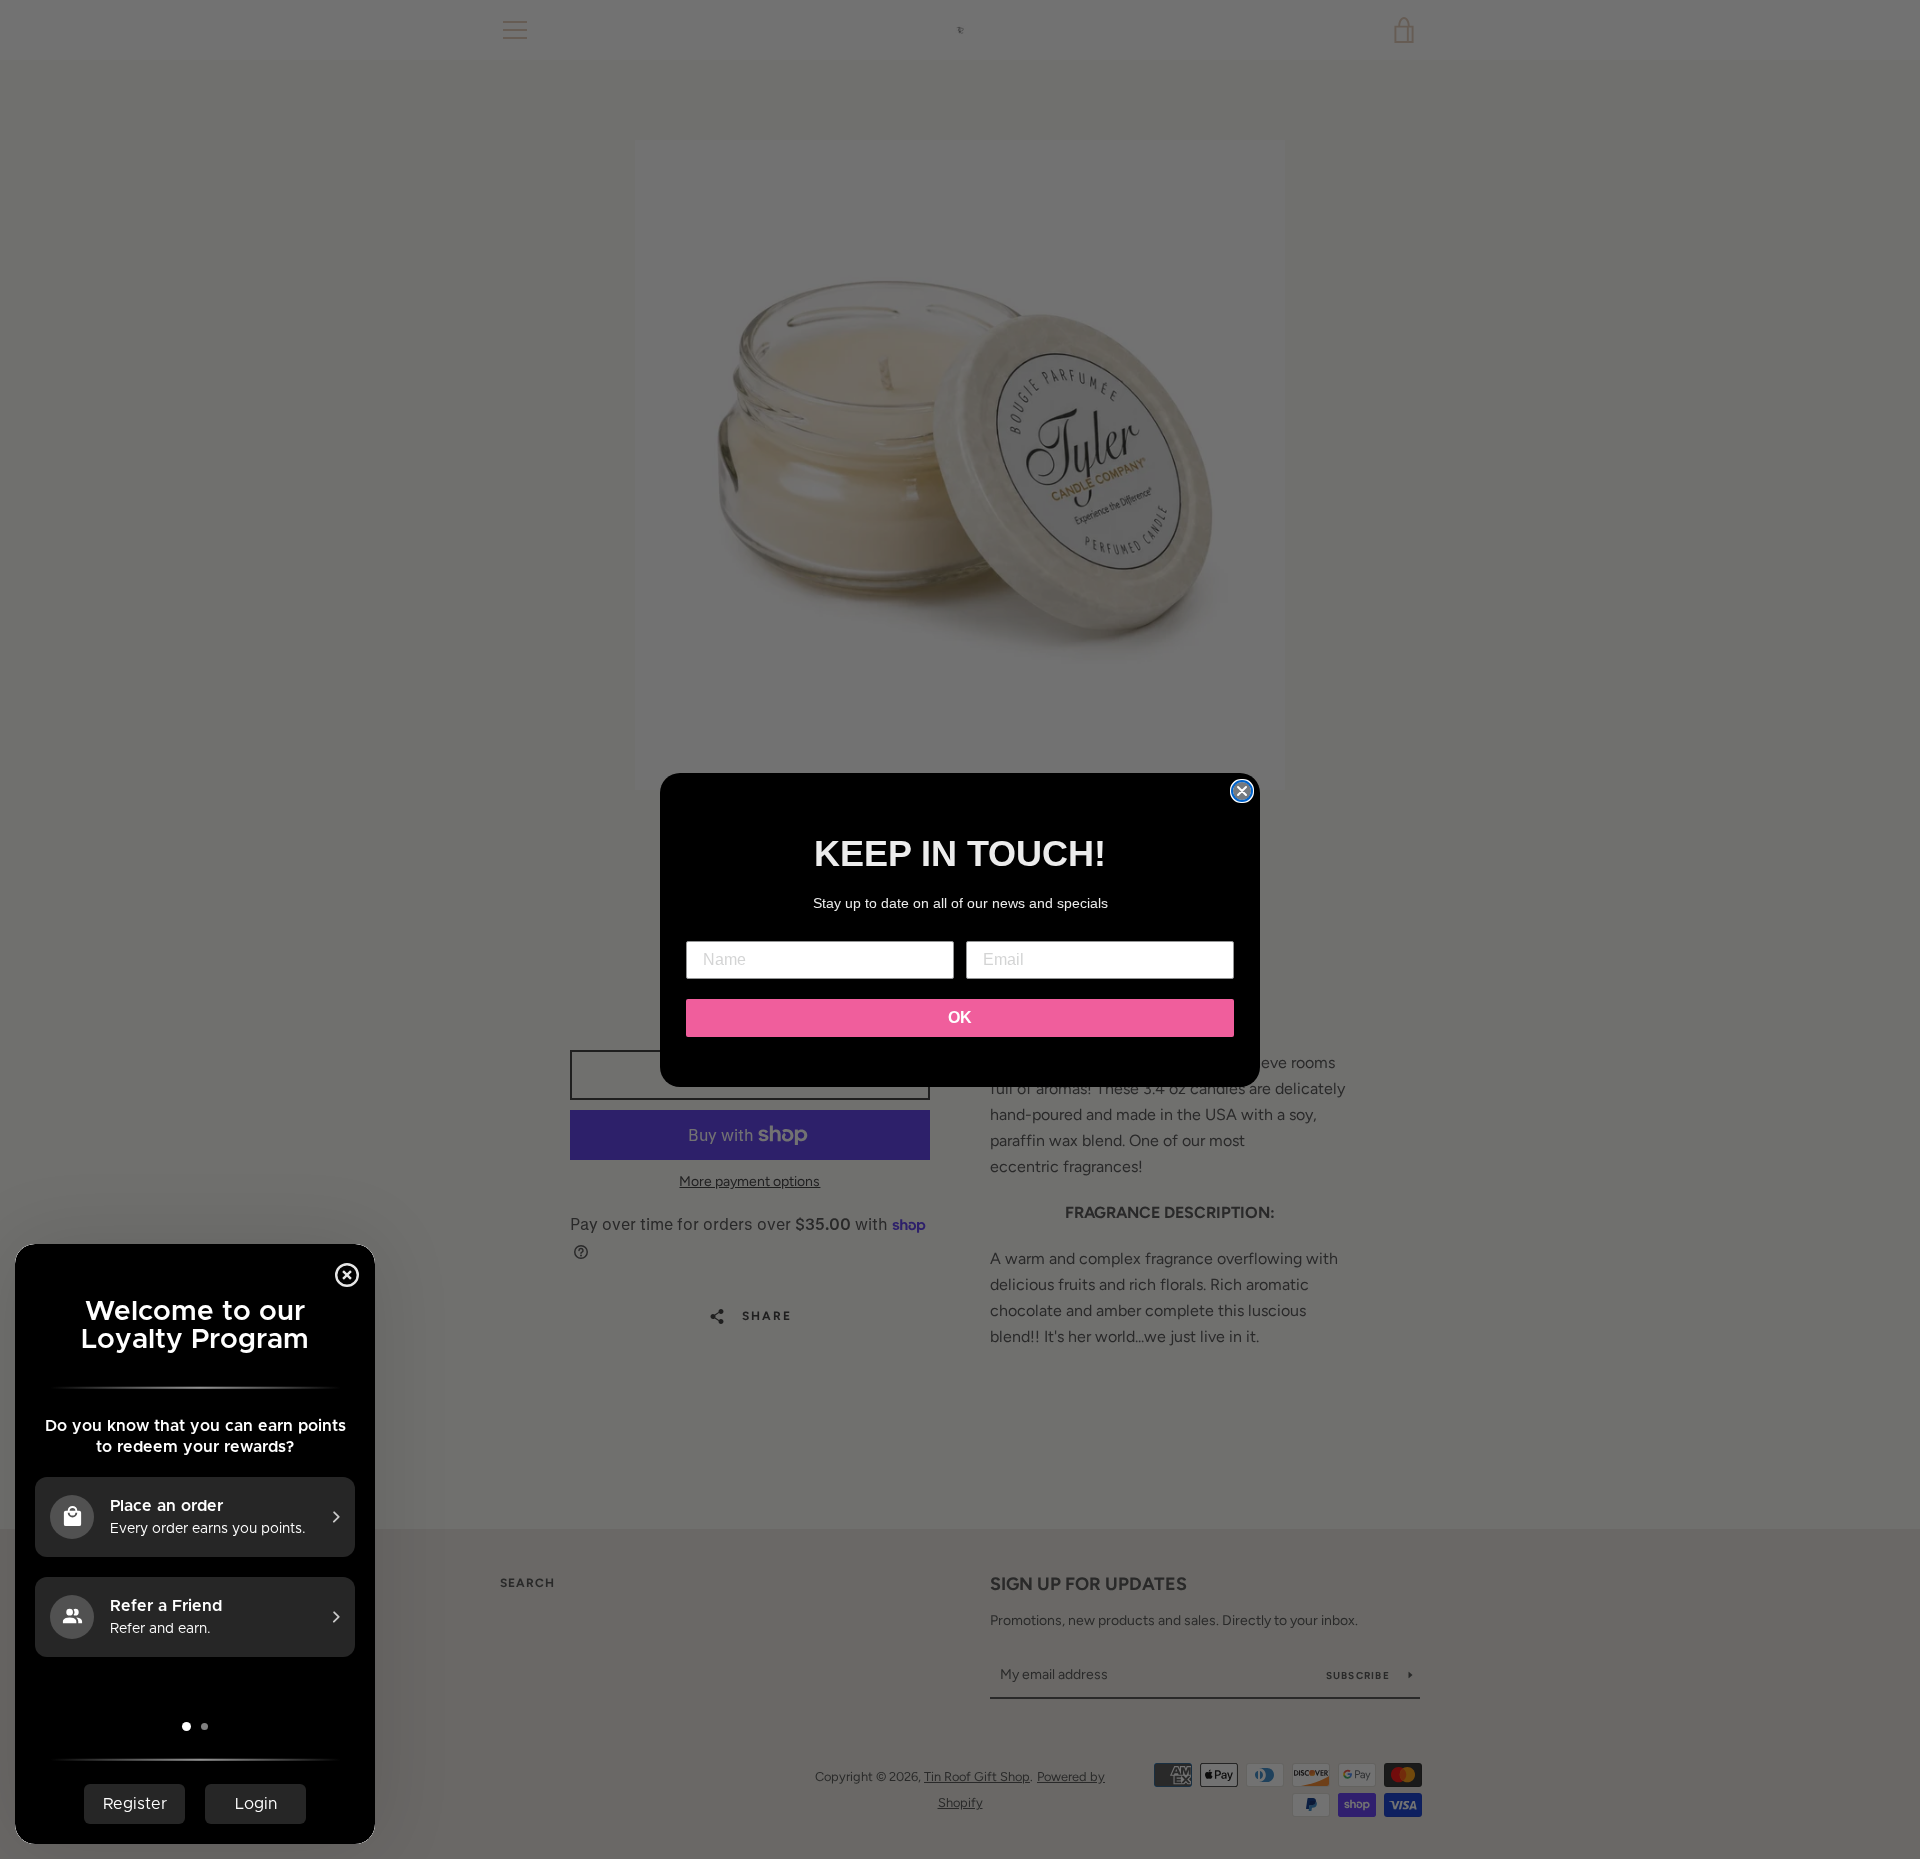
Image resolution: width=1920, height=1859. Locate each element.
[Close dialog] (1242, 791)
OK (960, 1017)
